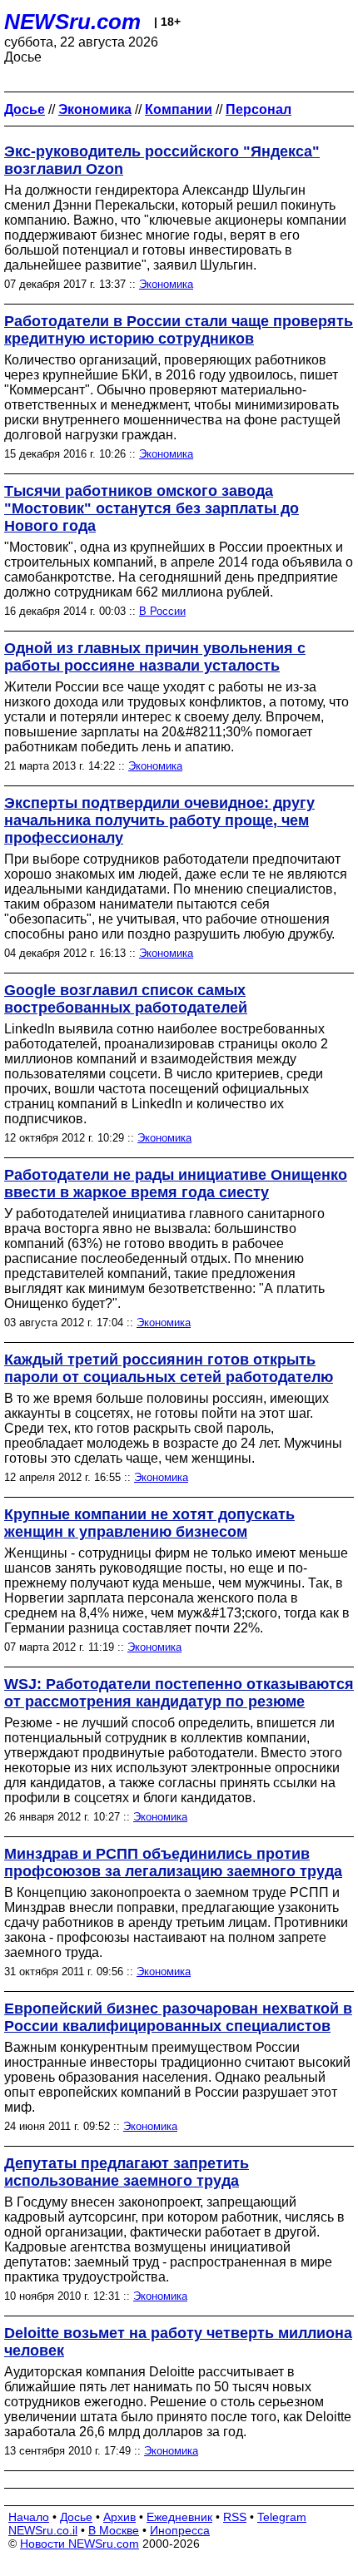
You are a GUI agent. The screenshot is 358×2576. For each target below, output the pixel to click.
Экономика (166, 284)
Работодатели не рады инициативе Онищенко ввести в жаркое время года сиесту (176, 1184)
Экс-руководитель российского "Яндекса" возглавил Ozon (162, 160)
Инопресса (180, 2530)
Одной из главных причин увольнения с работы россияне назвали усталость (155, 657)
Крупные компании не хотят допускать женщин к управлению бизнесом (149, 1523)
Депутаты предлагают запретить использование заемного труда (127, 2172)
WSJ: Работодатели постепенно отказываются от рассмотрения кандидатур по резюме (179, 1693)
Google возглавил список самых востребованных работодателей (126, 999)
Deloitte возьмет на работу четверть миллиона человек (178, 2342)
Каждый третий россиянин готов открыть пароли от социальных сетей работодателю (169, 1368)
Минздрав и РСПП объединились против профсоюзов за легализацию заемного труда (173, 1863)
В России (162, 611)
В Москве (114, 2530)
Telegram (282, 2517)
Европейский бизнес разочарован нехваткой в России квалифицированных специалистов (178, 2017)
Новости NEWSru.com (80, 2544)
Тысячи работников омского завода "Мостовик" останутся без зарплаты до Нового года (152, 508)
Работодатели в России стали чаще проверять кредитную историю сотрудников (179, 330)
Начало (29, 2517)
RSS (235, 2517)
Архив (119, 2517)
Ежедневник (179, 2517)
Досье (76, 2517)
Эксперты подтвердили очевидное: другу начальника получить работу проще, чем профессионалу (159, 820)
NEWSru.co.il (43, 2530)
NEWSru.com (72, 22)
